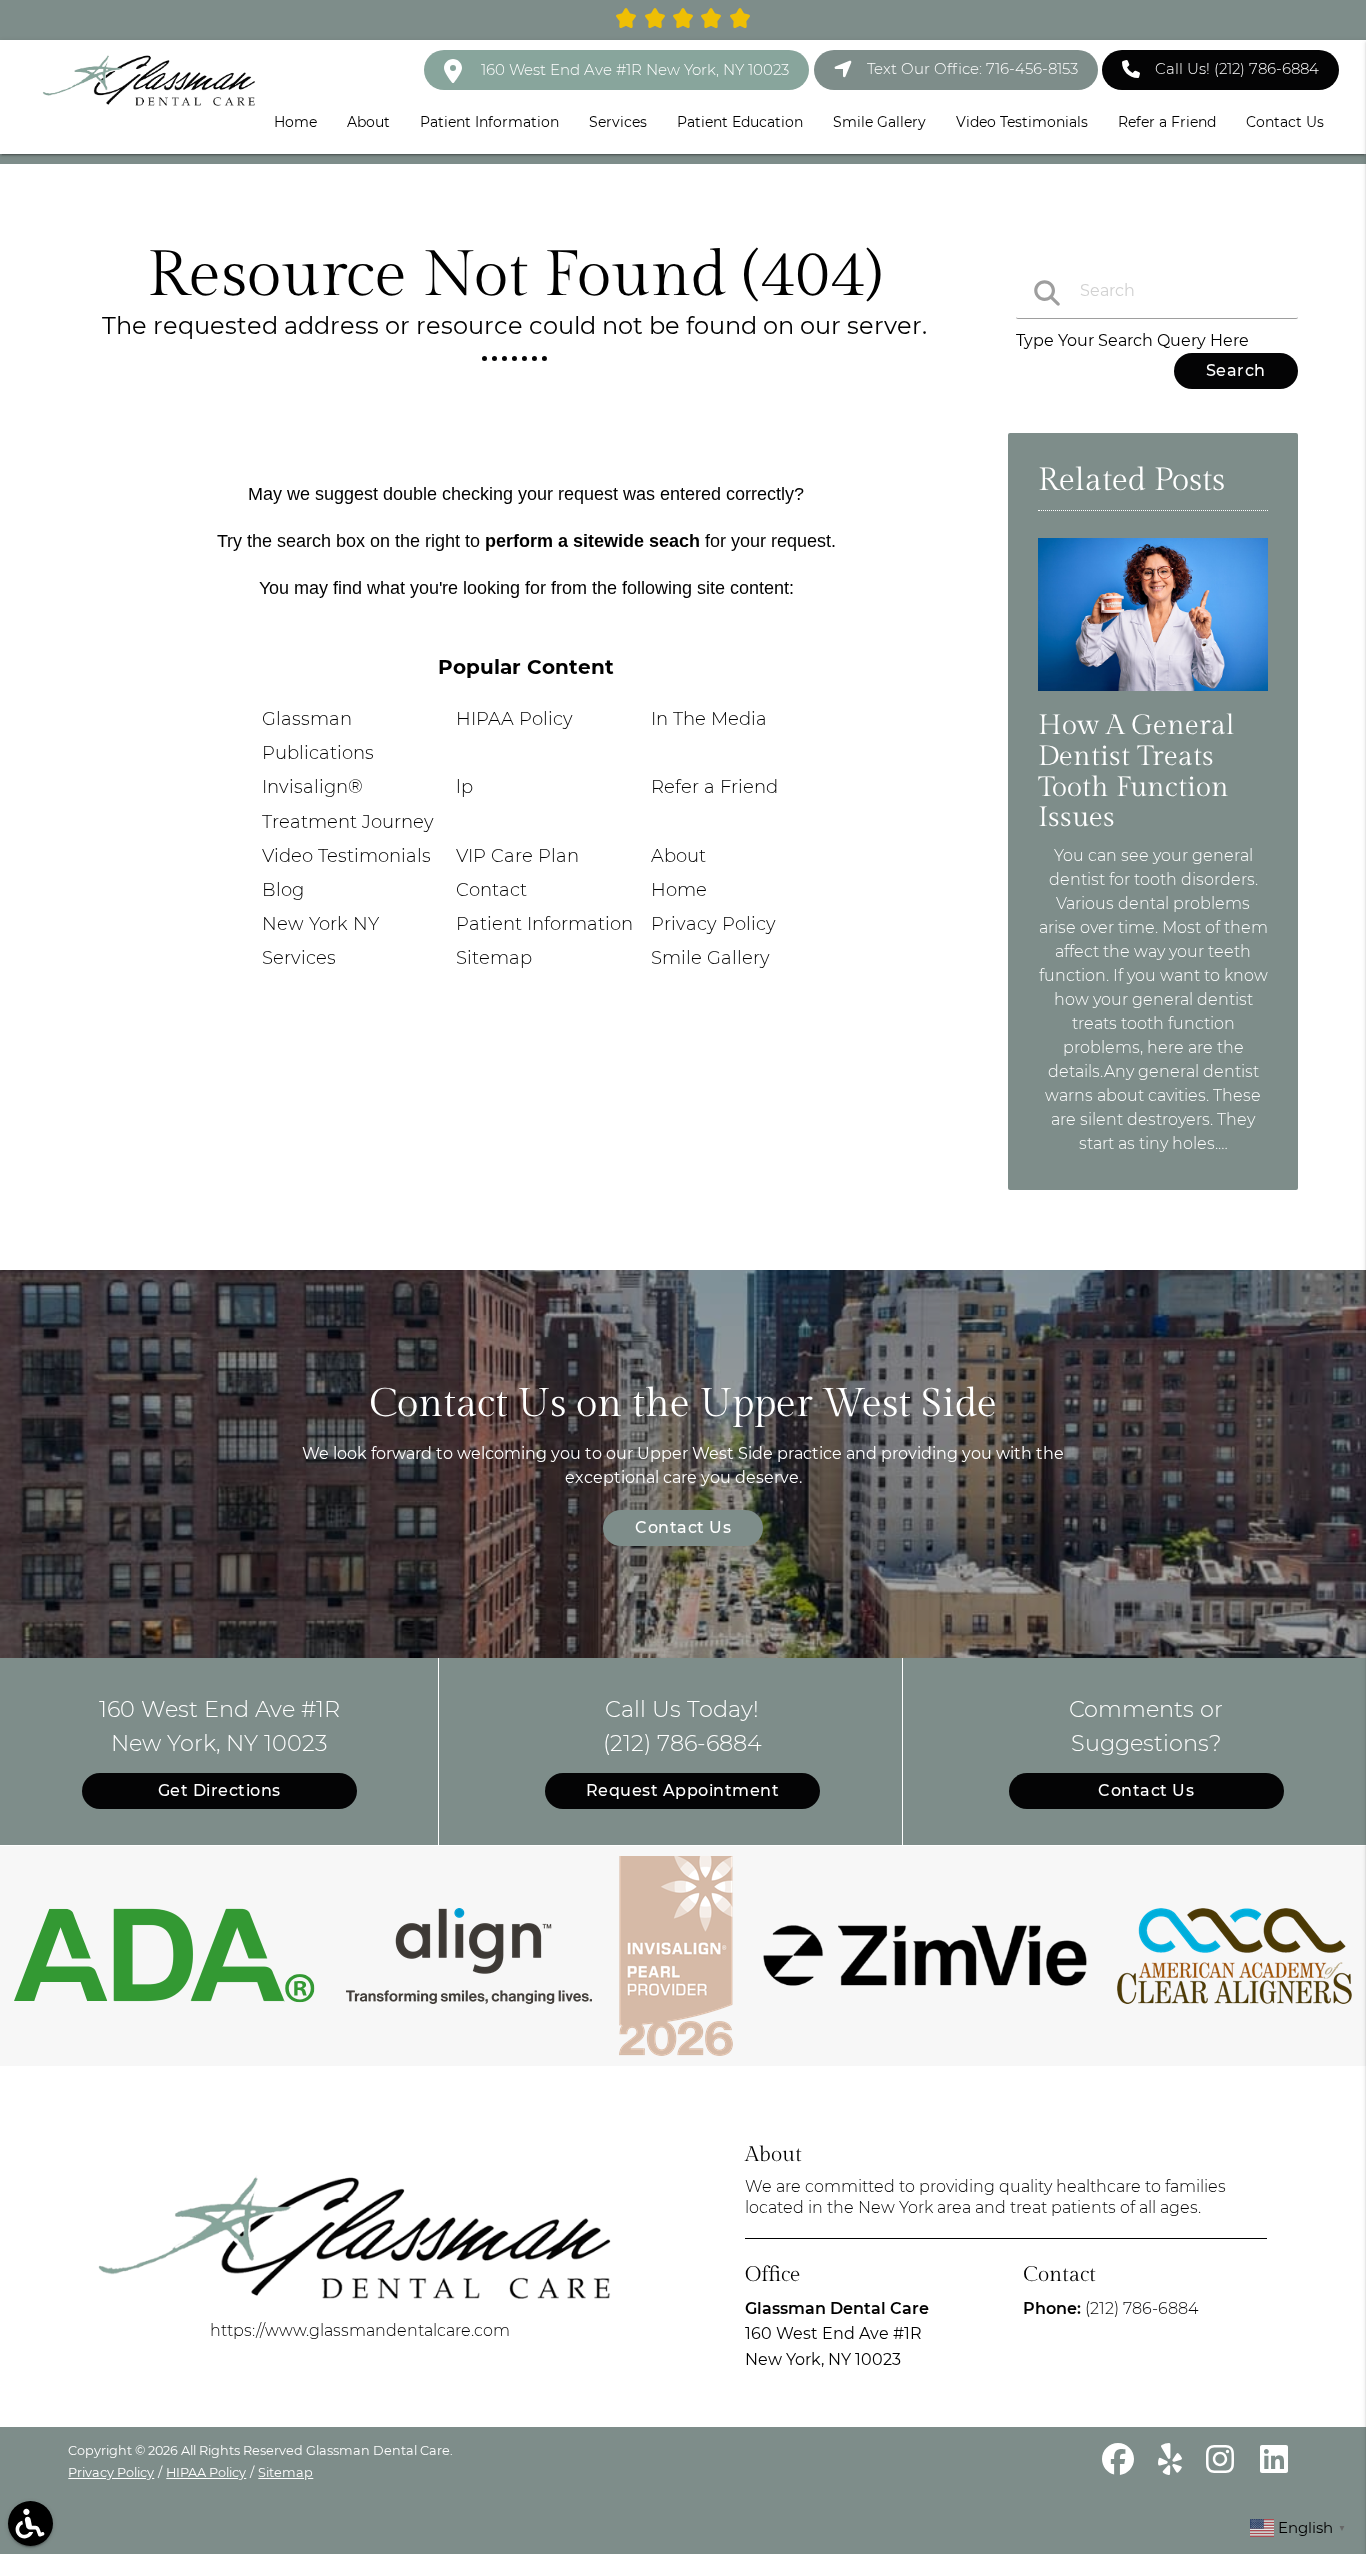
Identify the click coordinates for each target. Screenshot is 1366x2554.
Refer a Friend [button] (1167, 122)
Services (299, 958)
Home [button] (295, 122)
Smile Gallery (710, 958)
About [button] (368, 122)
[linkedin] (1274, 2467)
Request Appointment (683, 1790)
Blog (283, 890)
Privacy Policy (713, 924)
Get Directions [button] (219, 1790)
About (678, 856)
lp (464, 787)
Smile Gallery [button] (879, 122)
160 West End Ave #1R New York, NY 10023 (633, 69)
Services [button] (618, 122)
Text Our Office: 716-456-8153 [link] (972, 68)
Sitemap (494, 958)
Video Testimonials (346, 856)
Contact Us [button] (1285, 122)
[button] (30, 2523)
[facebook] (1120, 2467)
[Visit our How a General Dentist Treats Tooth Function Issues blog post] (1152, 695)
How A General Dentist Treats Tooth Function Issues (1136, 771)
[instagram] (1224, 2467)
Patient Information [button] (489, 122)
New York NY (320, 924)
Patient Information (544, 924)
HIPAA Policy (514, 719)
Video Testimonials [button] (1022, 122)
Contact (491, 890)
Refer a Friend (714, 787)
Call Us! (1237, 68)
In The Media (709, 719)
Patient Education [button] (740, 122)
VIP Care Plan (517, 856)
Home (679, 890)
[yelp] (1172, 2467)
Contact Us (683, 1527)
